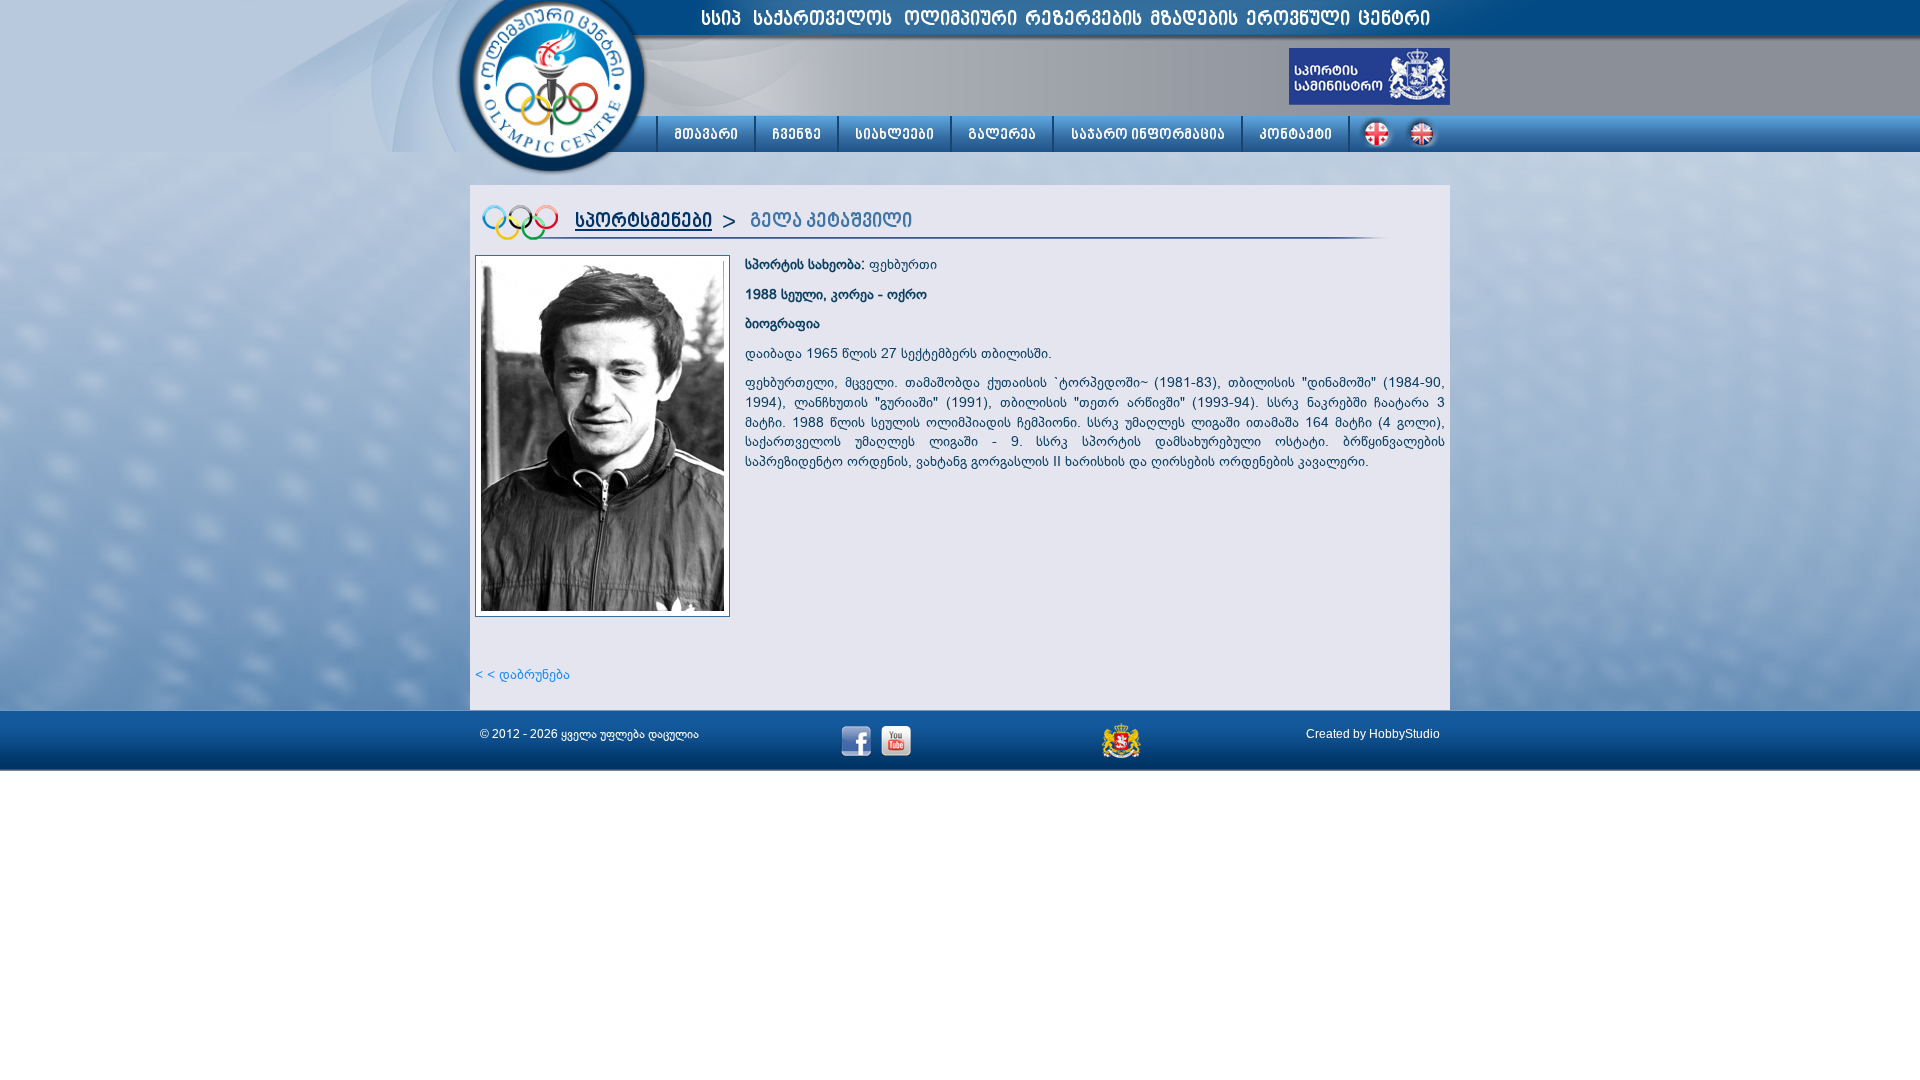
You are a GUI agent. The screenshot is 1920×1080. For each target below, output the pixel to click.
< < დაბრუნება (522, 674)
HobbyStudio (1404, 734)
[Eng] (1423, 132)
